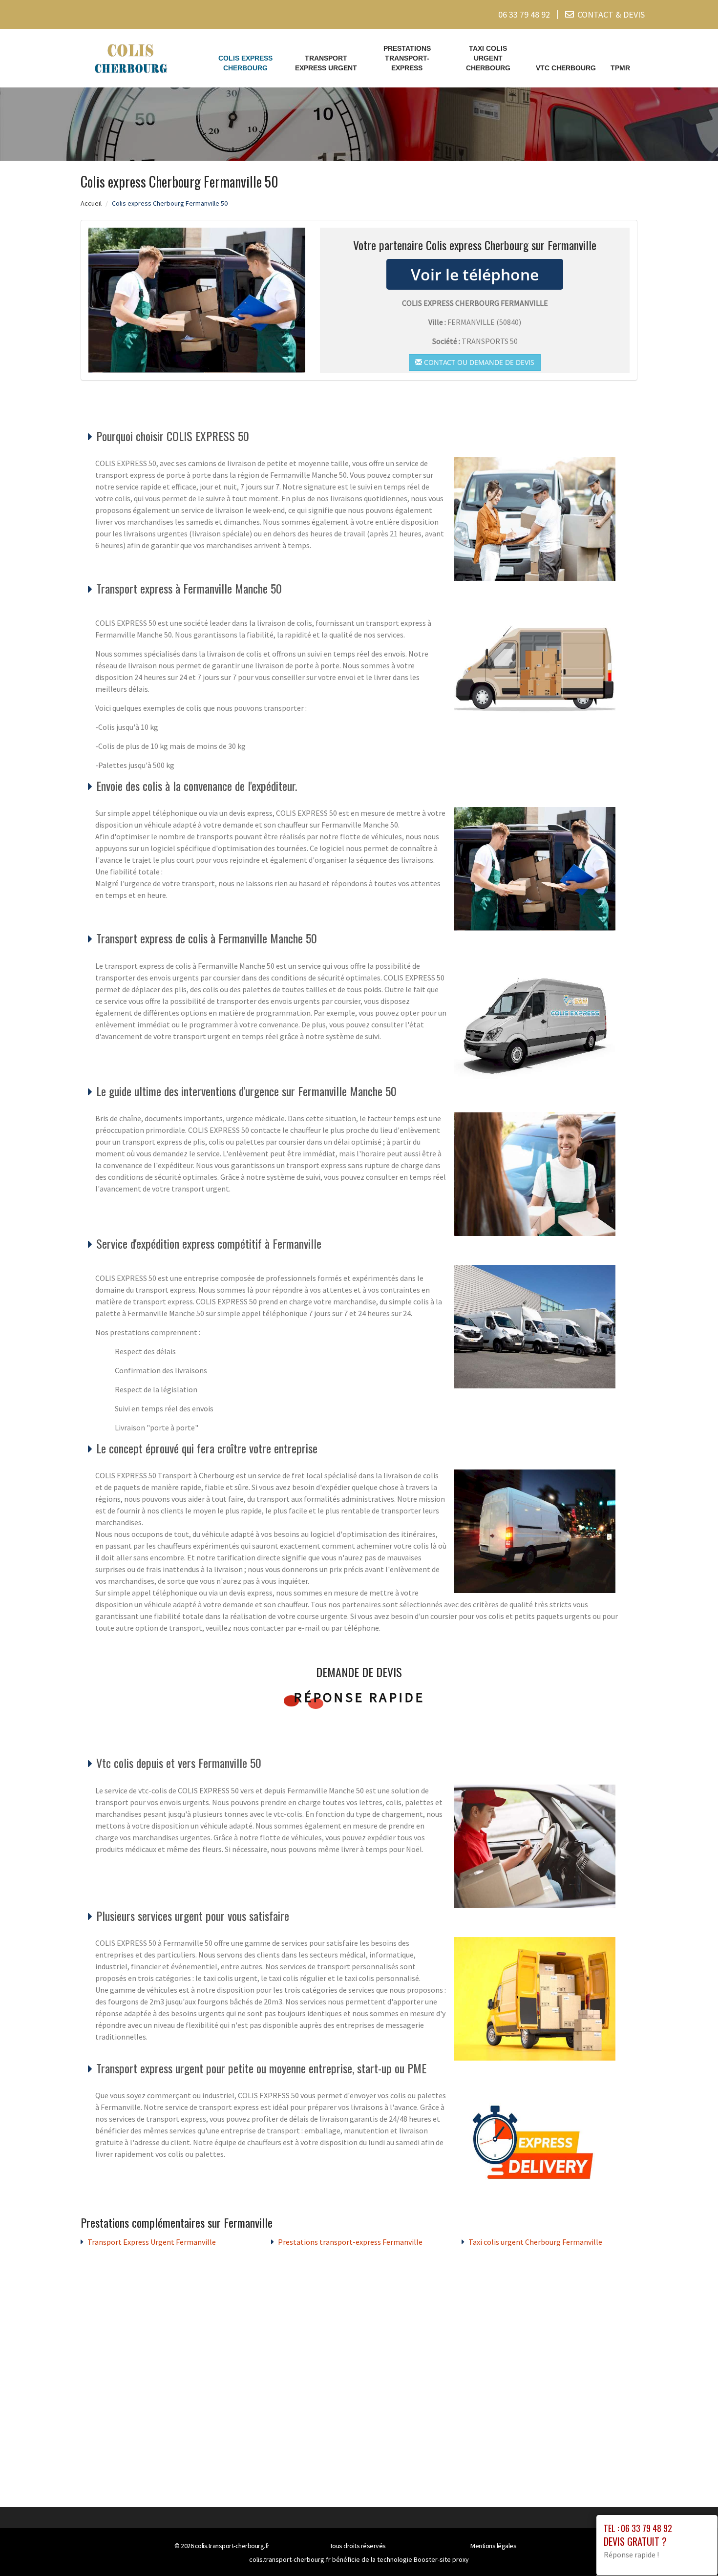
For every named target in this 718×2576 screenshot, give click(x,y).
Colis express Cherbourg (245, 63)
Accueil (91, 203)
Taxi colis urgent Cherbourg (488, 58)
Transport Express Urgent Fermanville (152, 2242)
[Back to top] (691, 2549)
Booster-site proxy (441, 2559)
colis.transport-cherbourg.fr (232, 2546)
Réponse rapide (359, 1697)
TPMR (620, 68)
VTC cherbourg (566, 68)
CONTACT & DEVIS (611, 14)
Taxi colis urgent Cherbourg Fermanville (535, 2242)
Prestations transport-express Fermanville (350, 2242)
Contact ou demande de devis (478, 362)
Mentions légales (493, 2546)
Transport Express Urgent (326, 63)
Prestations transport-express (407, 58)
